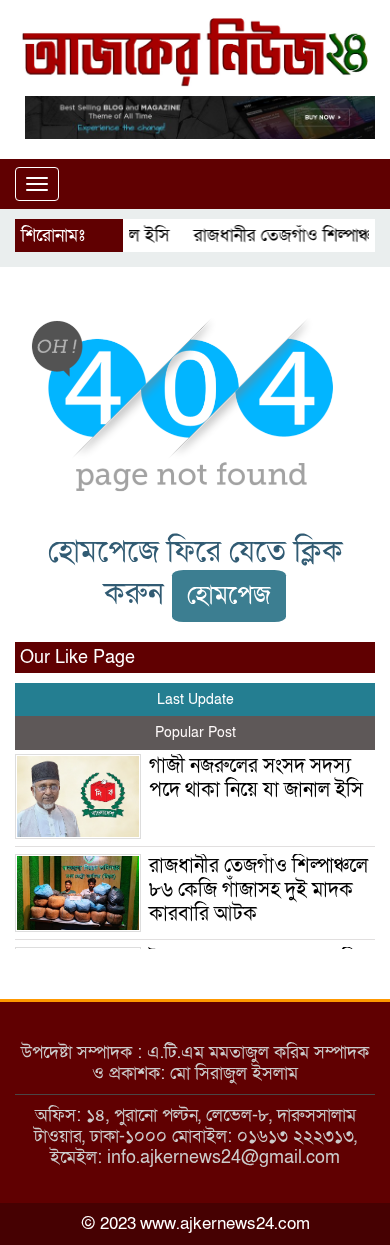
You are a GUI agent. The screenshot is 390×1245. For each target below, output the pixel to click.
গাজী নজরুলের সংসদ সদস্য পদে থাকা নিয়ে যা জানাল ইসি (256, 778)
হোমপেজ (229, 595)
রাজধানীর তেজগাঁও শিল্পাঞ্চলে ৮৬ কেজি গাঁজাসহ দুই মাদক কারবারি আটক (258, 890)
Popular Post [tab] (195, 732)
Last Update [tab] (195, 699)
